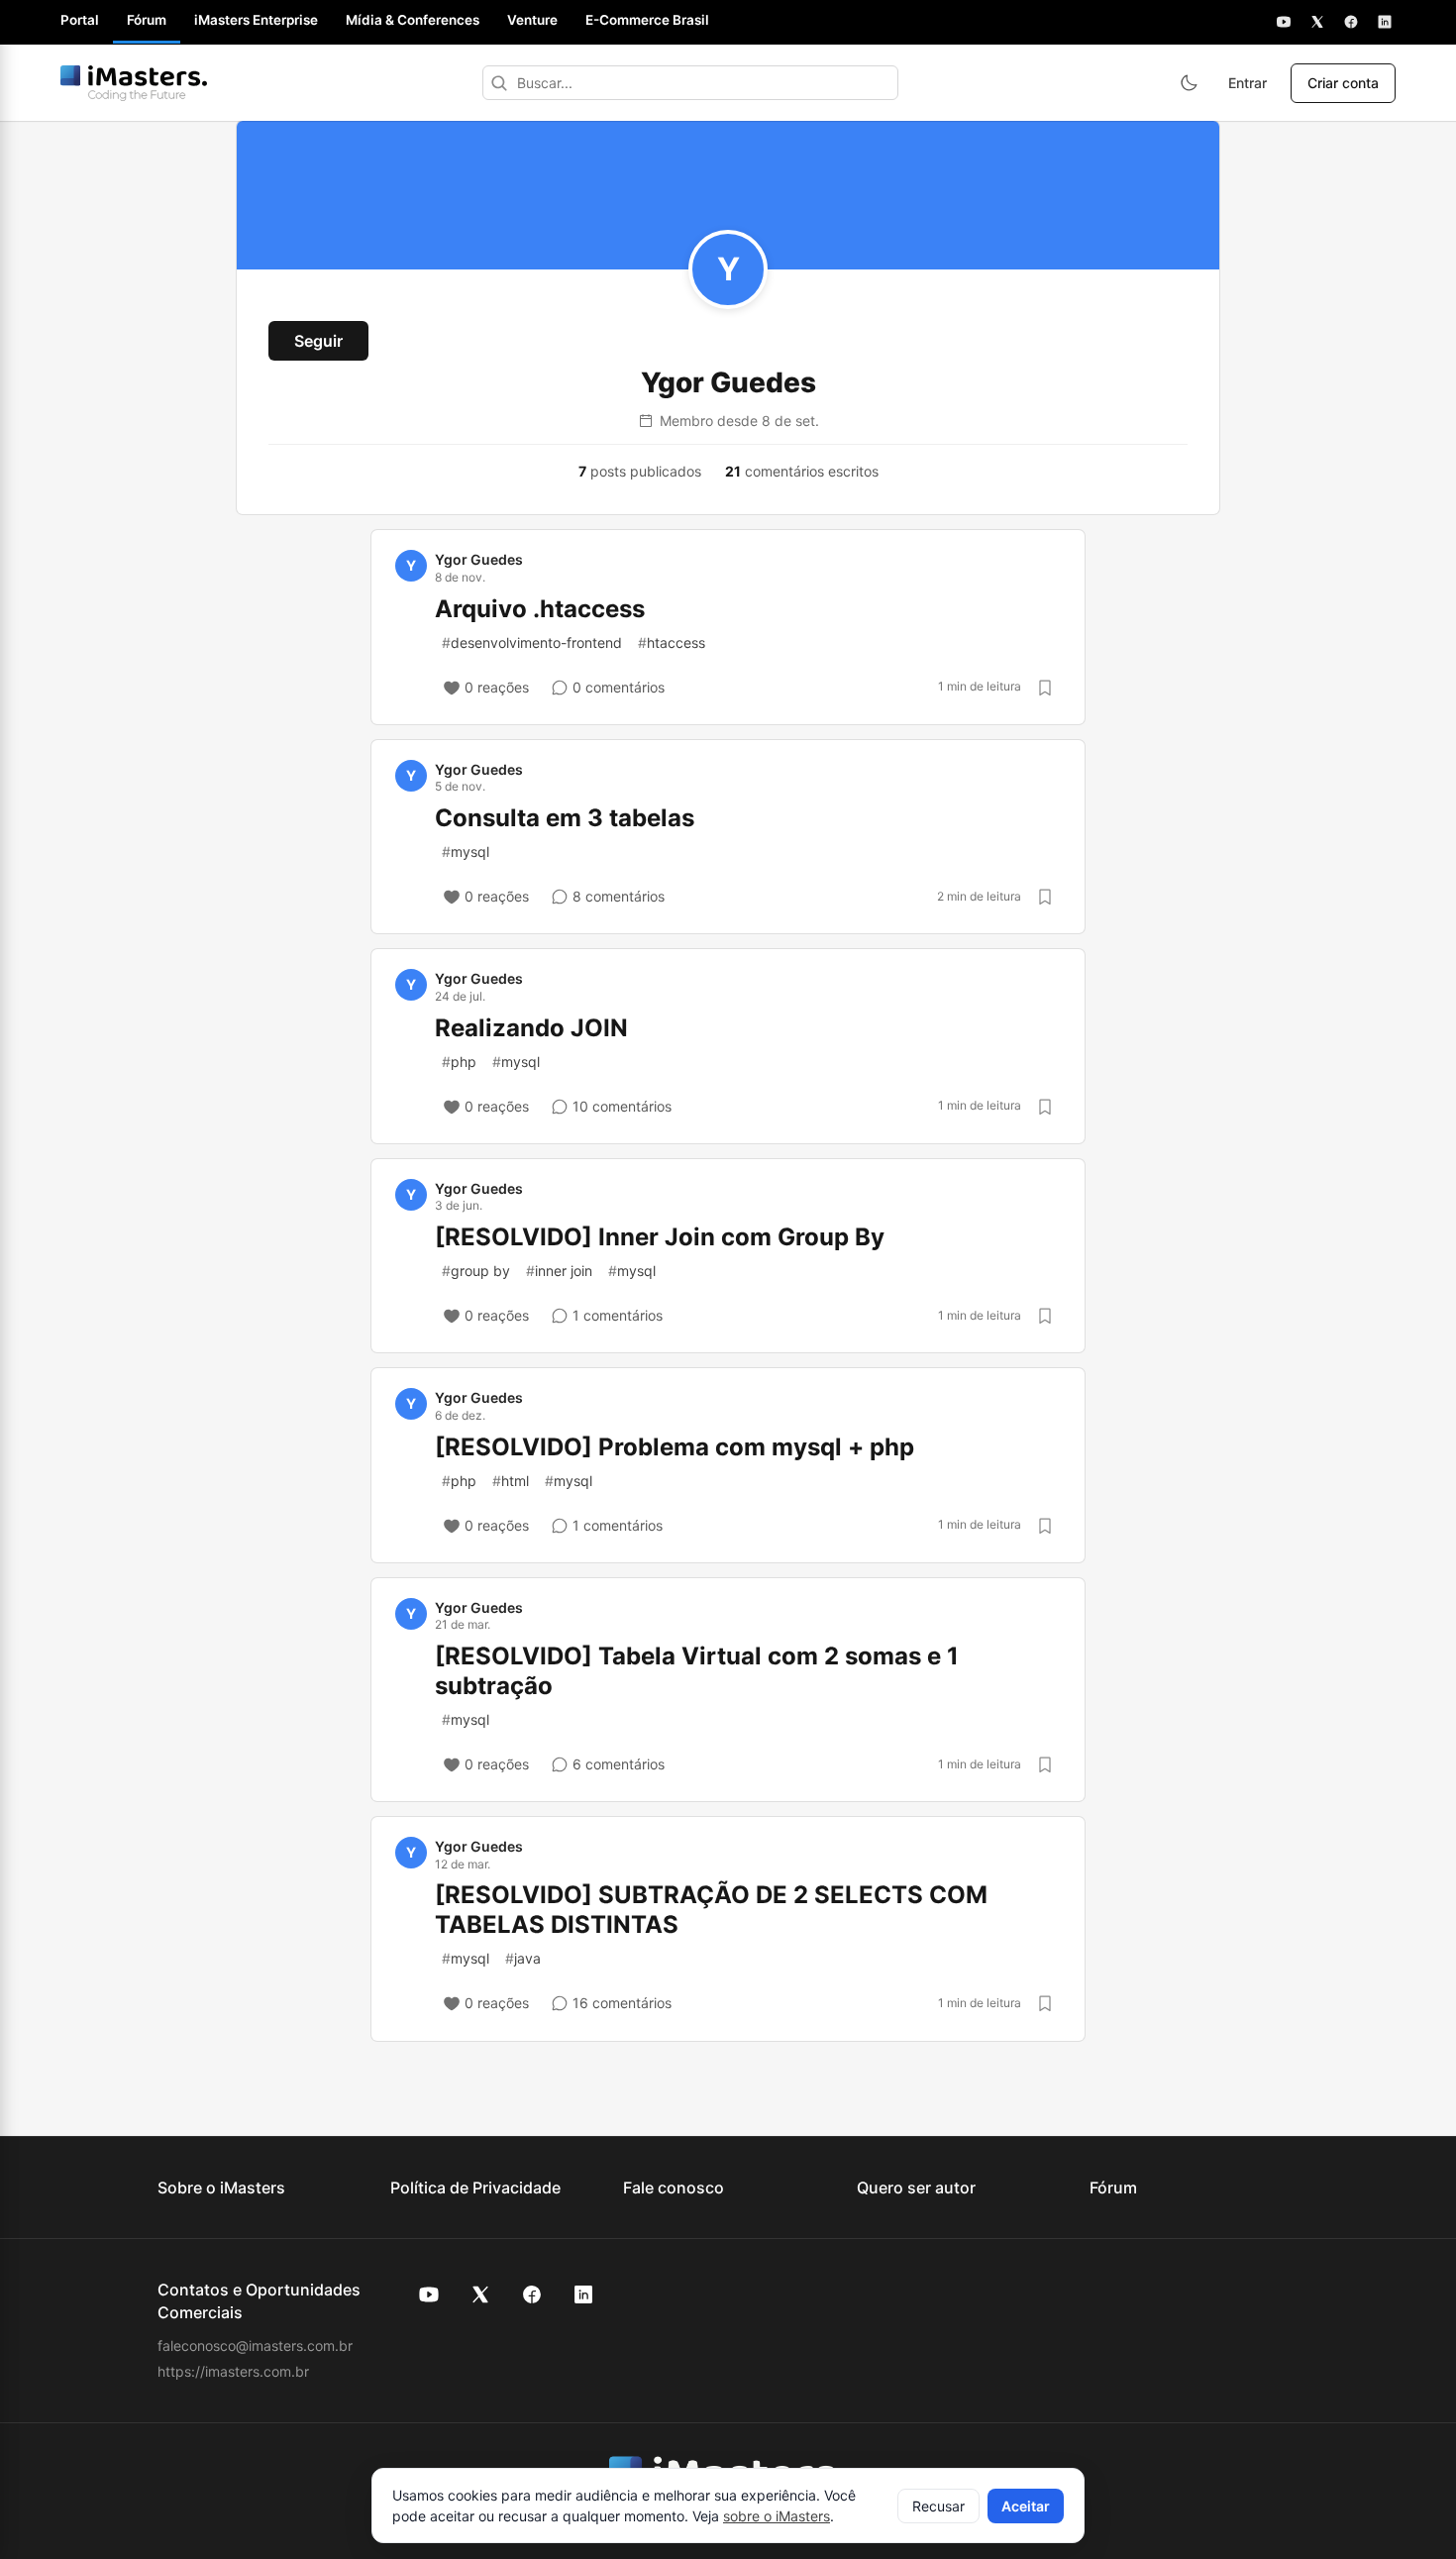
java (523, 1958)
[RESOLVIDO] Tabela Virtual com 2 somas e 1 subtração (697, 1671)
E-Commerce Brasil (647, 20)
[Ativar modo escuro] (1189, 83)
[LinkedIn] (1385, 22)
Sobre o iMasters (221, 2187)
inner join (559, 1271)
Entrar (1248, 83)
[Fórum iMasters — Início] (134, 83)
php (459, 1062)
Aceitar (1026, 2506)
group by (476, 1271)
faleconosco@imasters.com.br (255, 2346)
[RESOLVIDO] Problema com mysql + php (675, 1447)
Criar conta (1343, 83)
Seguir (318, 341)
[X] (1317, 22)
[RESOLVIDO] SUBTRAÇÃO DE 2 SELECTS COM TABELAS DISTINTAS (711, 1910)
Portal (80, 20)
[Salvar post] (1045, 688)
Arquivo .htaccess (540, 609)
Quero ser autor (916, 2187)
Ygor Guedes (479, 559)
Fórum (147, 20)
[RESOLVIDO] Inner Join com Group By (660, 1237)
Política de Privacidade (475, 2187)
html (511, 1481)
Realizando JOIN (531, 1028)
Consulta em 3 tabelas (565, 818)
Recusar (938, 2506)
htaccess (672, 642)
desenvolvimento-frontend (532, 642)
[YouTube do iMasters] (429, 2294)
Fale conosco (674, 2187)
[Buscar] (499, 83)
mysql (466, 852)
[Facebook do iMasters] (532, 2294)
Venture (532, 20)
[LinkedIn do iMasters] (583, 2294)
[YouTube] (1284, 22)
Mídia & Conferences (413, 20)
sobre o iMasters (777, 2516)
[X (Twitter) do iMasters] (480, 2294)
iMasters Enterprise (256, 20)
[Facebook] (1351, 22)
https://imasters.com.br (233, 2371)
